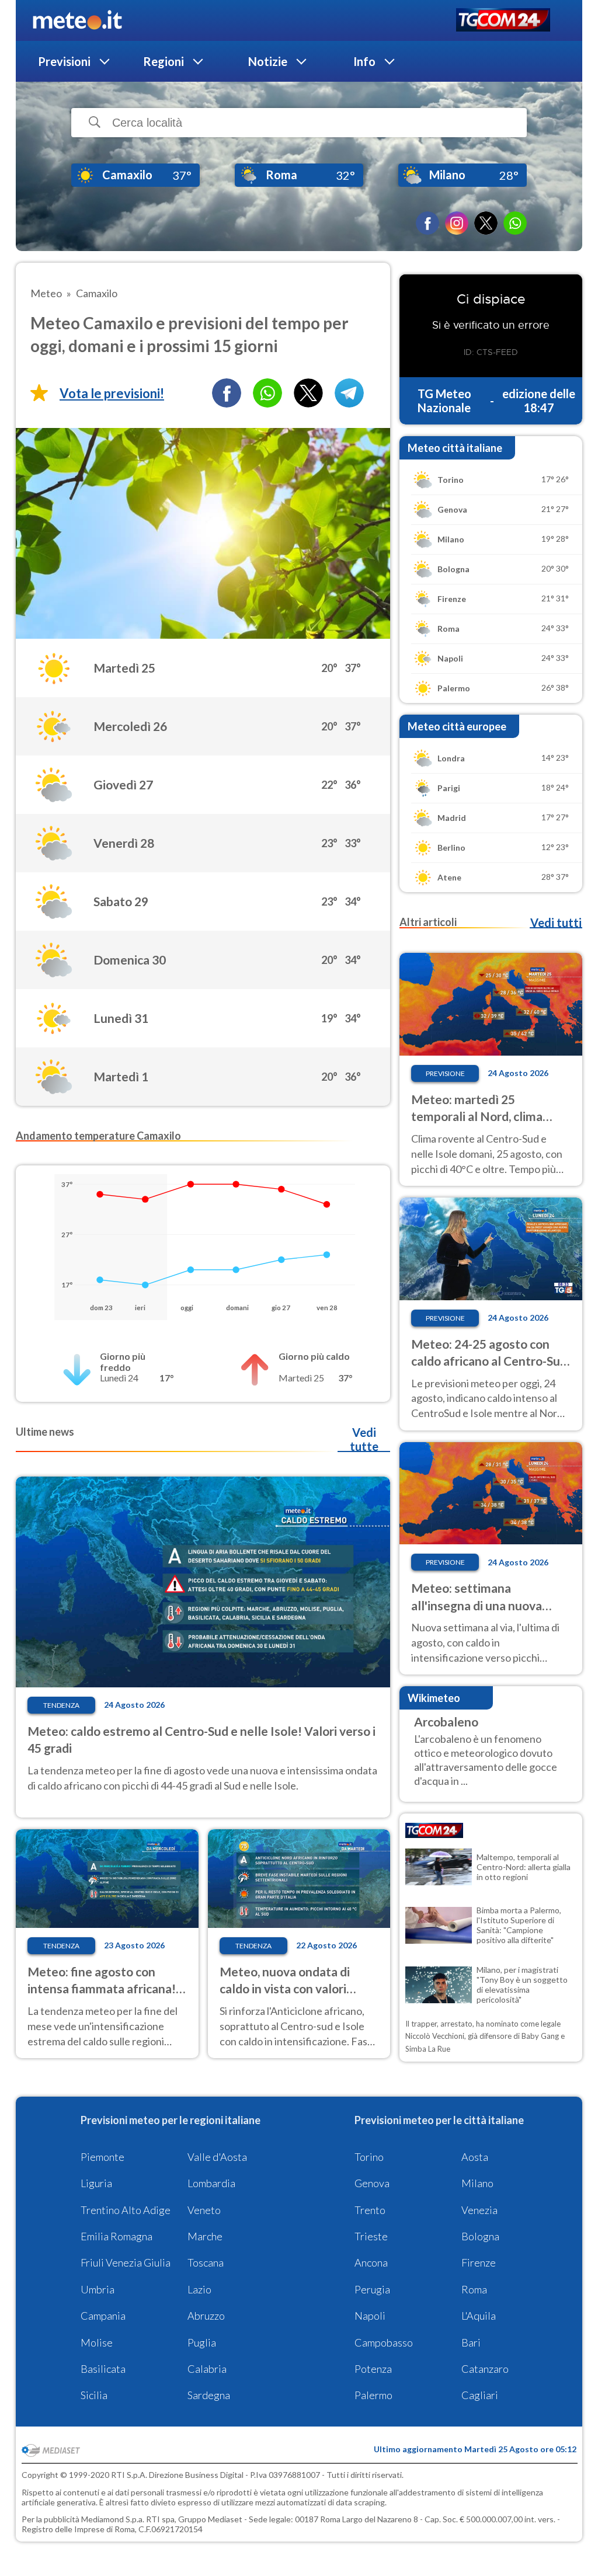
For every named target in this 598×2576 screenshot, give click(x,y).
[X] (486, 223)
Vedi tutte (364, 1439)
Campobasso (384, 2342)
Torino (369, 2157)
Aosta (475, 2157)
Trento (370, 2210)
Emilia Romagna (117, 2236)
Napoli (370, 2316)
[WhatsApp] (515, 223)
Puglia (202, 2342)
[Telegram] (349, 393)
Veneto (204, 2210)
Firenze (479, 2262)
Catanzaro (485, 2369)
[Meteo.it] (77, 20)
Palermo (373, 2395)
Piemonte (102, 2157)
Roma (474, 2289)
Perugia (372, 2289)
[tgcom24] (503, 21)
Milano (477, 2183)
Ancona (371, 2262)
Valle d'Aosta (217, 2157)
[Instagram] (457, 223)
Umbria (98, 2289)
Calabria (207, 2369)
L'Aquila (479, 2316)
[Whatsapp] (267, 393)
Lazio (199, 2289)
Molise (97, 2342)
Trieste (371, 2236)
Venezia (479, 2210)
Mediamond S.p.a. (113, 2519)
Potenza (373, 2369)
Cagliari (480, 2395)
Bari (471, 2342)
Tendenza (61, 1705)
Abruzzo (206, 2316)
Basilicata (103, 2369)
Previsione (445, 1073)
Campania (103, 2316)
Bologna (480, 2236)
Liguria (96, 2183)
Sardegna (209, 2395)
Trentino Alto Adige (126, 2210)
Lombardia (211, 2183)
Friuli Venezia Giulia (126, 2262)
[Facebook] (427, 223)
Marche (205, 2236)
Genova (372, 2183)
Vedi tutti (556, 923)
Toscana (206, 2262)
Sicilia (94, 2395)
